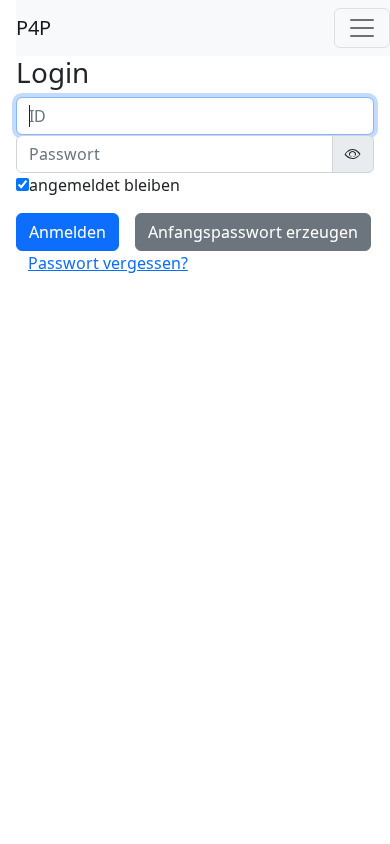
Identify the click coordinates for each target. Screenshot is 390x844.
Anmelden (67, 232)
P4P (33, 27)
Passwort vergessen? (108, 263)
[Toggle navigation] (362, 28)
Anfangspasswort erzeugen (253, 232)
